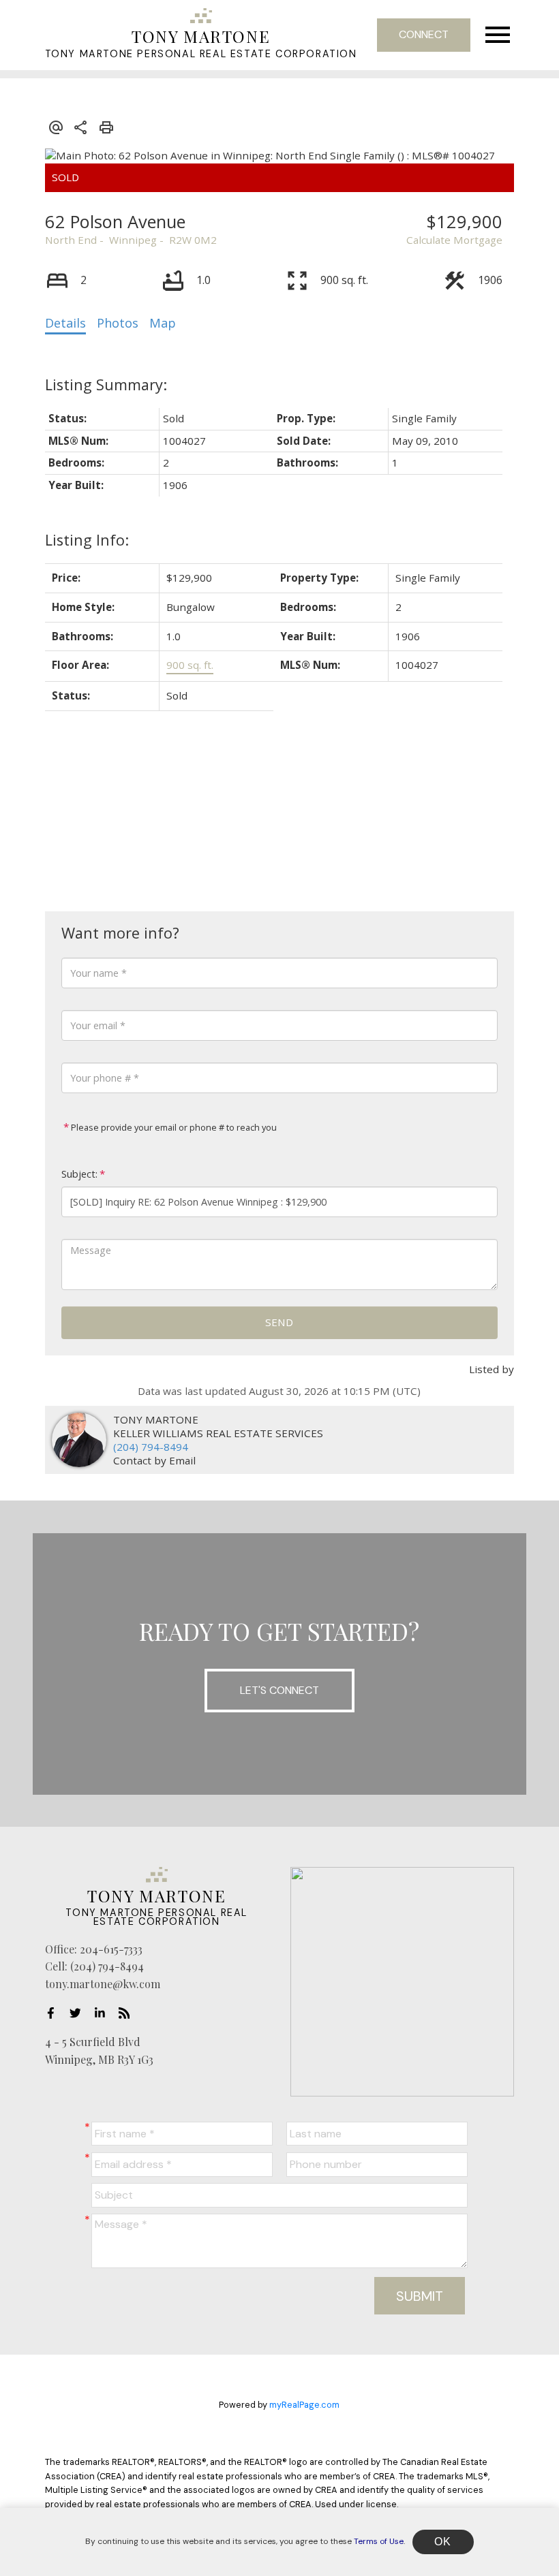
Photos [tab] (118, 323)
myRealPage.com (304, 2405)
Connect (424, 34)
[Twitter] (79, 2013)
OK (443, 2542)
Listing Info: (87, 540)
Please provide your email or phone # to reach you (173, 1127)
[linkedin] (104, 2013)
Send (279, 1322)
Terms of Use (379, 2541)
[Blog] (128, 2013)
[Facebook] (55, 2013)
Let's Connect (279, 1690)
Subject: (79, 1174)
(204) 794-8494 (151, 1447)
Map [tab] (163, 323)
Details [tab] (65, 323)
